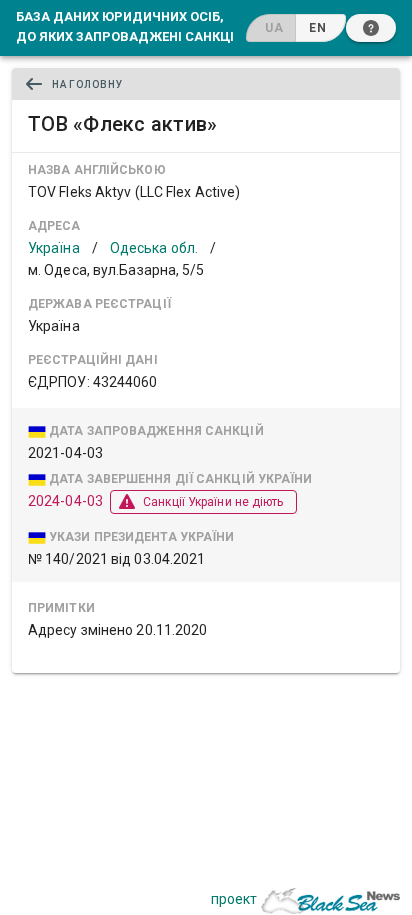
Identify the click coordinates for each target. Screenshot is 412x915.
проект (234, 899)
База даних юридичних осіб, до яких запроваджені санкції (127, 26)
